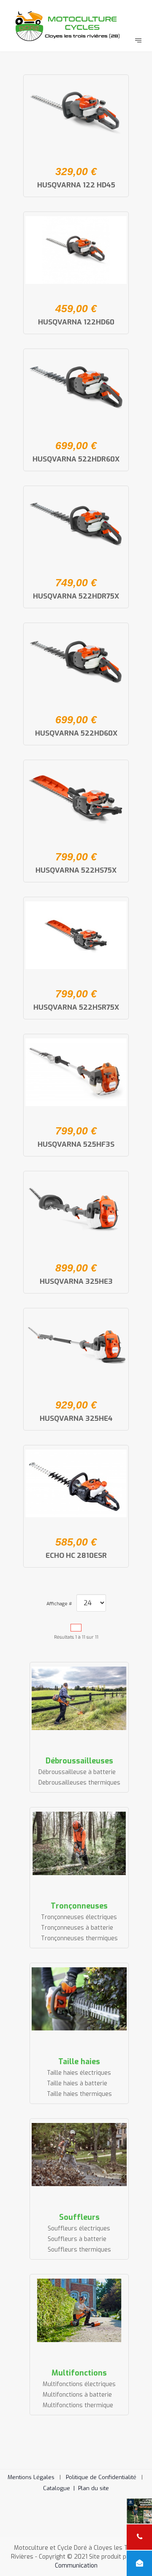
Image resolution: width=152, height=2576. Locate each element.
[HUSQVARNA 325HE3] (76, 1209)
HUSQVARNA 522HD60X (76, 733)
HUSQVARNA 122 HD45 (76, 185)
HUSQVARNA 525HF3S (76, 1144)
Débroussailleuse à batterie (77, 1772)
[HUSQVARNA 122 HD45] (76, 113)
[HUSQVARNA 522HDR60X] (76, 387)
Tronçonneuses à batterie (77, 1928)
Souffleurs (79, 2217)
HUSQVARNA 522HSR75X (76, 1007)
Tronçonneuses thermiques (79, 1938)
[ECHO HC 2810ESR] (76, 1483)
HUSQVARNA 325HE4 (76, 1418)
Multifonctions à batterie (77, 2395)
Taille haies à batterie (77, 2083)
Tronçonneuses (79, 1906)
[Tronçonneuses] (79, 1843)
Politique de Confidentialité (101, 2477)
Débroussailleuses (79, 1761)
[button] (133, 2557)
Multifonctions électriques (79, 2384)
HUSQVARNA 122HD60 (76, 322)
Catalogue (61, 2488)
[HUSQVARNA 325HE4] (76, 1346)
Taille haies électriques (79, 2073)
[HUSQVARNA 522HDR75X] (76, 524)
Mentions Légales (31, 2477)
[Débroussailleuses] (79, 1698)
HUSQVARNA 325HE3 (76, 1281)
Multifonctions (79, 2373)
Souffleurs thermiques (79, 2250)
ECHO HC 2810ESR (76, 1556)
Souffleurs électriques (79, 2229)
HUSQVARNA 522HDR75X (76, 596)
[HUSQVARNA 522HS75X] (76, 798)
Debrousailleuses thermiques (79, 1783)
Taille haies (79, 2062)
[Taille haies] (79, 1999)
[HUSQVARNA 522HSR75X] (76, 935)
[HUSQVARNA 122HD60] (76, 250)
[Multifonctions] (79, 2310)
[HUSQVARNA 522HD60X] (76, 661)
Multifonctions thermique (78, 2405)
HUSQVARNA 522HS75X (76, 870)
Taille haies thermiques (79, 2094)
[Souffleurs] (79, 2155)
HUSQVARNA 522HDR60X (76, 459)
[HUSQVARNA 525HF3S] (76, 1072)
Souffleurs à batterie (77, 2239)
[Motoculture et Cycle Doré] (76, 25)
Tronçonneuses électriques (79, 1917)
